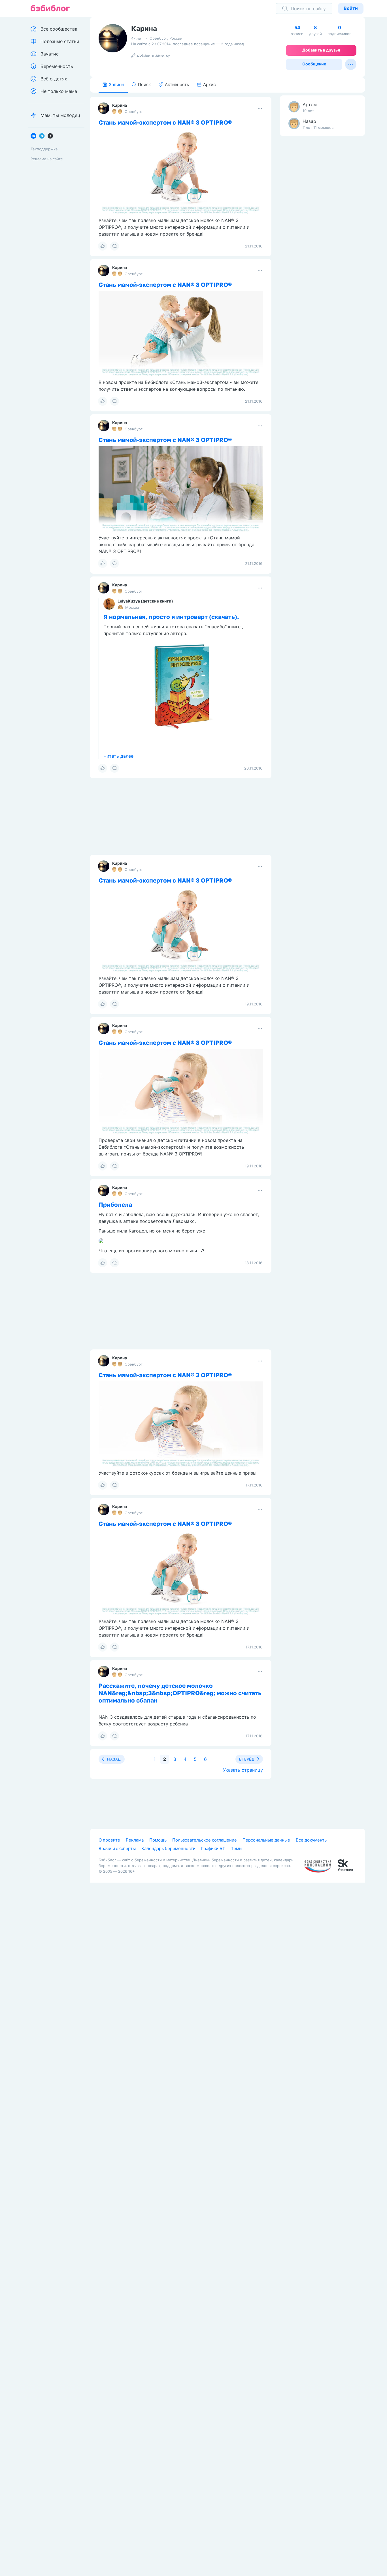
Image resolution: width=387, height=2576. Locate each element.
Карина (120, 105)
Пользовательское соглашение (205, 1840)
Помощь (158, 1840)
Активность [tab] (177, 85)
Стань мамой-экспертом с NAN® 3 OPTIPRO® (165, 122)
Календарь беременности (168, 1848)
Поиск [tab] (144, 85)
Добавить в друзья (321, 50)
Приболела (115, 1204)
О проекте (109, 1840)
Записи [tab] (116, 85)
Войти (351, 8)
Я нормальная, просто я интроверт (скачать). (171, 617)
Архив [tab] (209, 85)
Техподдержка (44, 149)
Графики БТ (213, 1848)
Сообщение (314, 64)
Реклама (135, 1840)
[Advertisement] (322, 229)
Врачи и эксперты (117, 1848)
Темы (237, 1848)
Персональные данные (266, 1840)
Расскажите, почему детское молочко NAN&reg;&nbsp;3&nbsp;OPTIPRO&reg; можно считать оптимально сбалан (180, 1693)
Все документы (312, 1840)
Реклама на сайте (47, 159)
